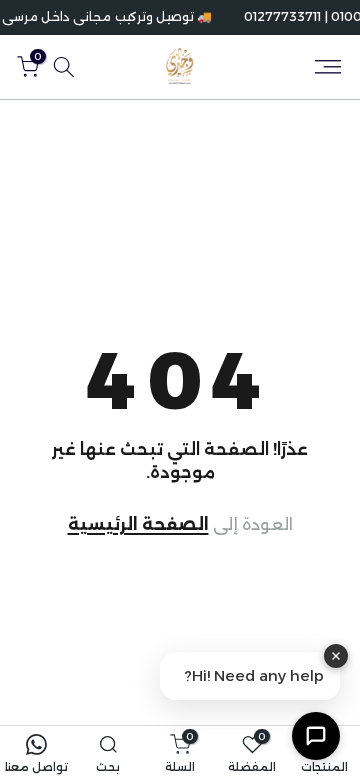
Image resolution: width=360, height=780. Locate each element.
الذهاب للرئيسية (180, 525)
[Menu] (328, 67)
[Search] (64, 67)
